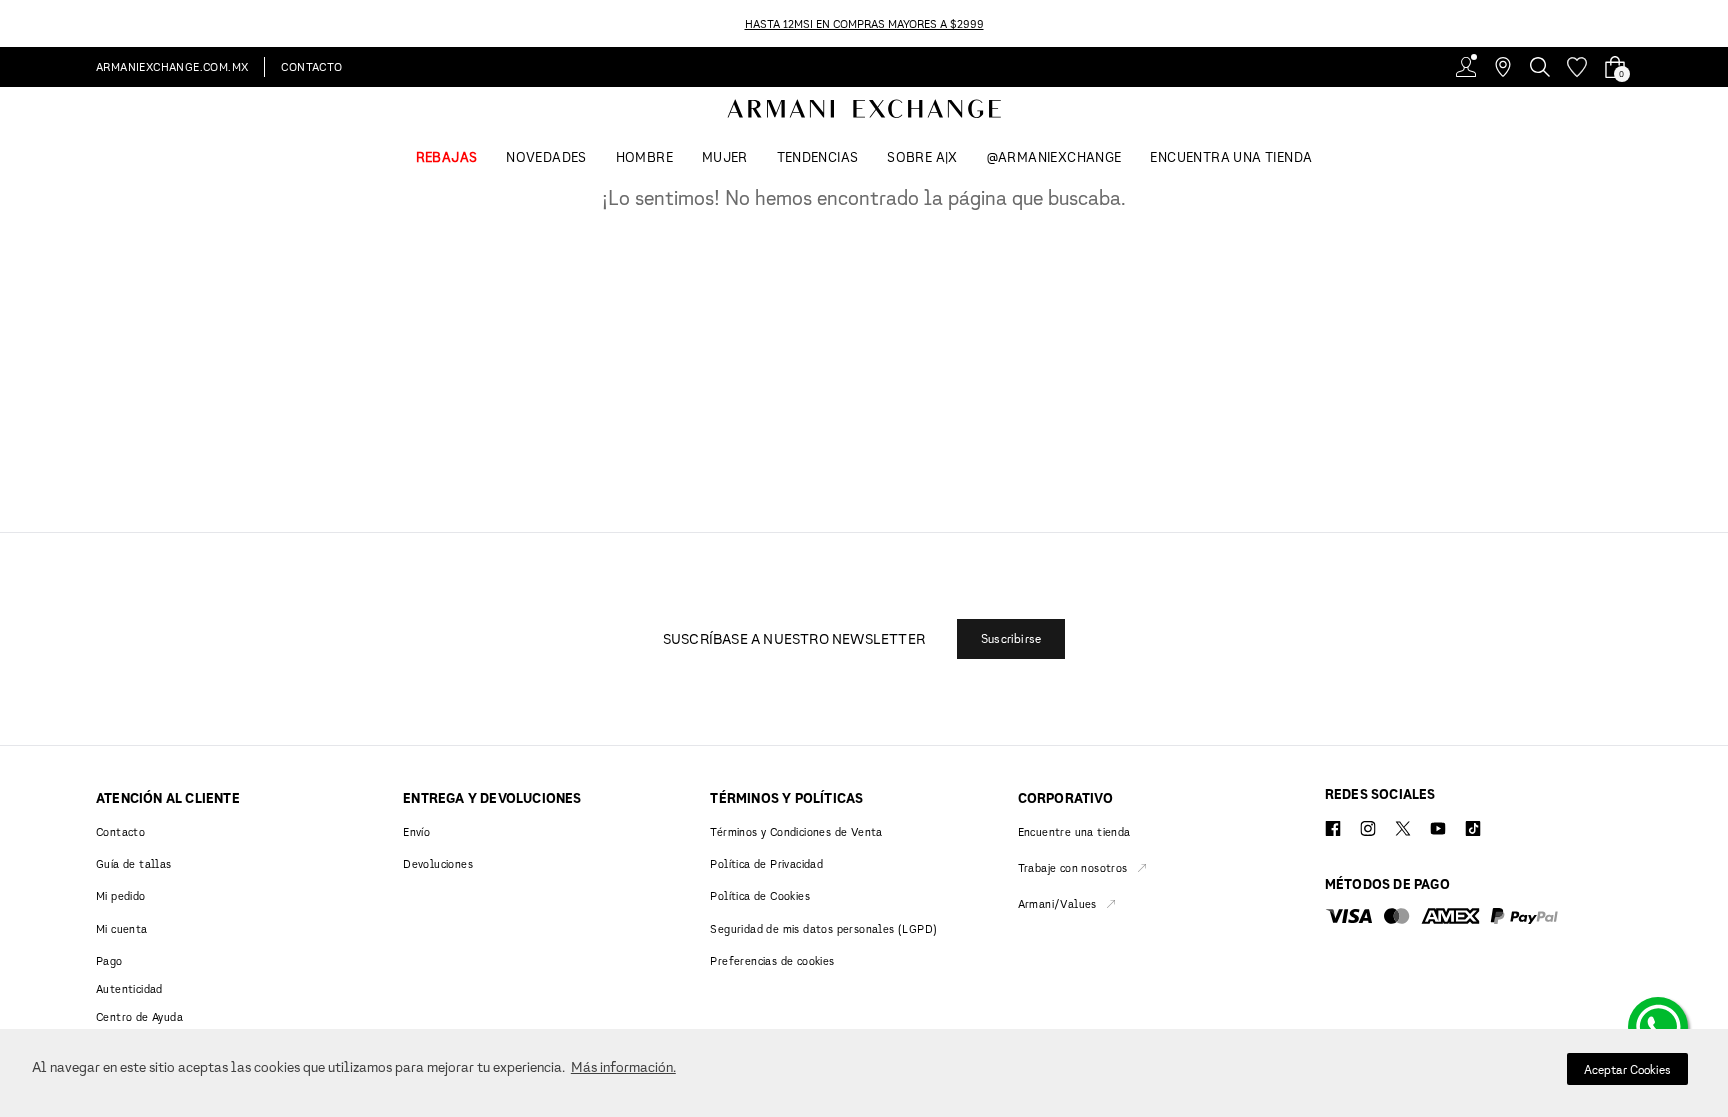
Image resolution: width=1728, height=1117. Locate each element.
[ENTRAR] (1466, 67)
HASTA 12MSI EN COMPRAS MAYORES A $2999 (864, 23)
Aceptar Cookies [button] (1627, 1069)
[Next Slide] (1716, 23)
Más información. (623, 1066)
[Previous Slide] (11, 23)
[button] (1011, 639)
